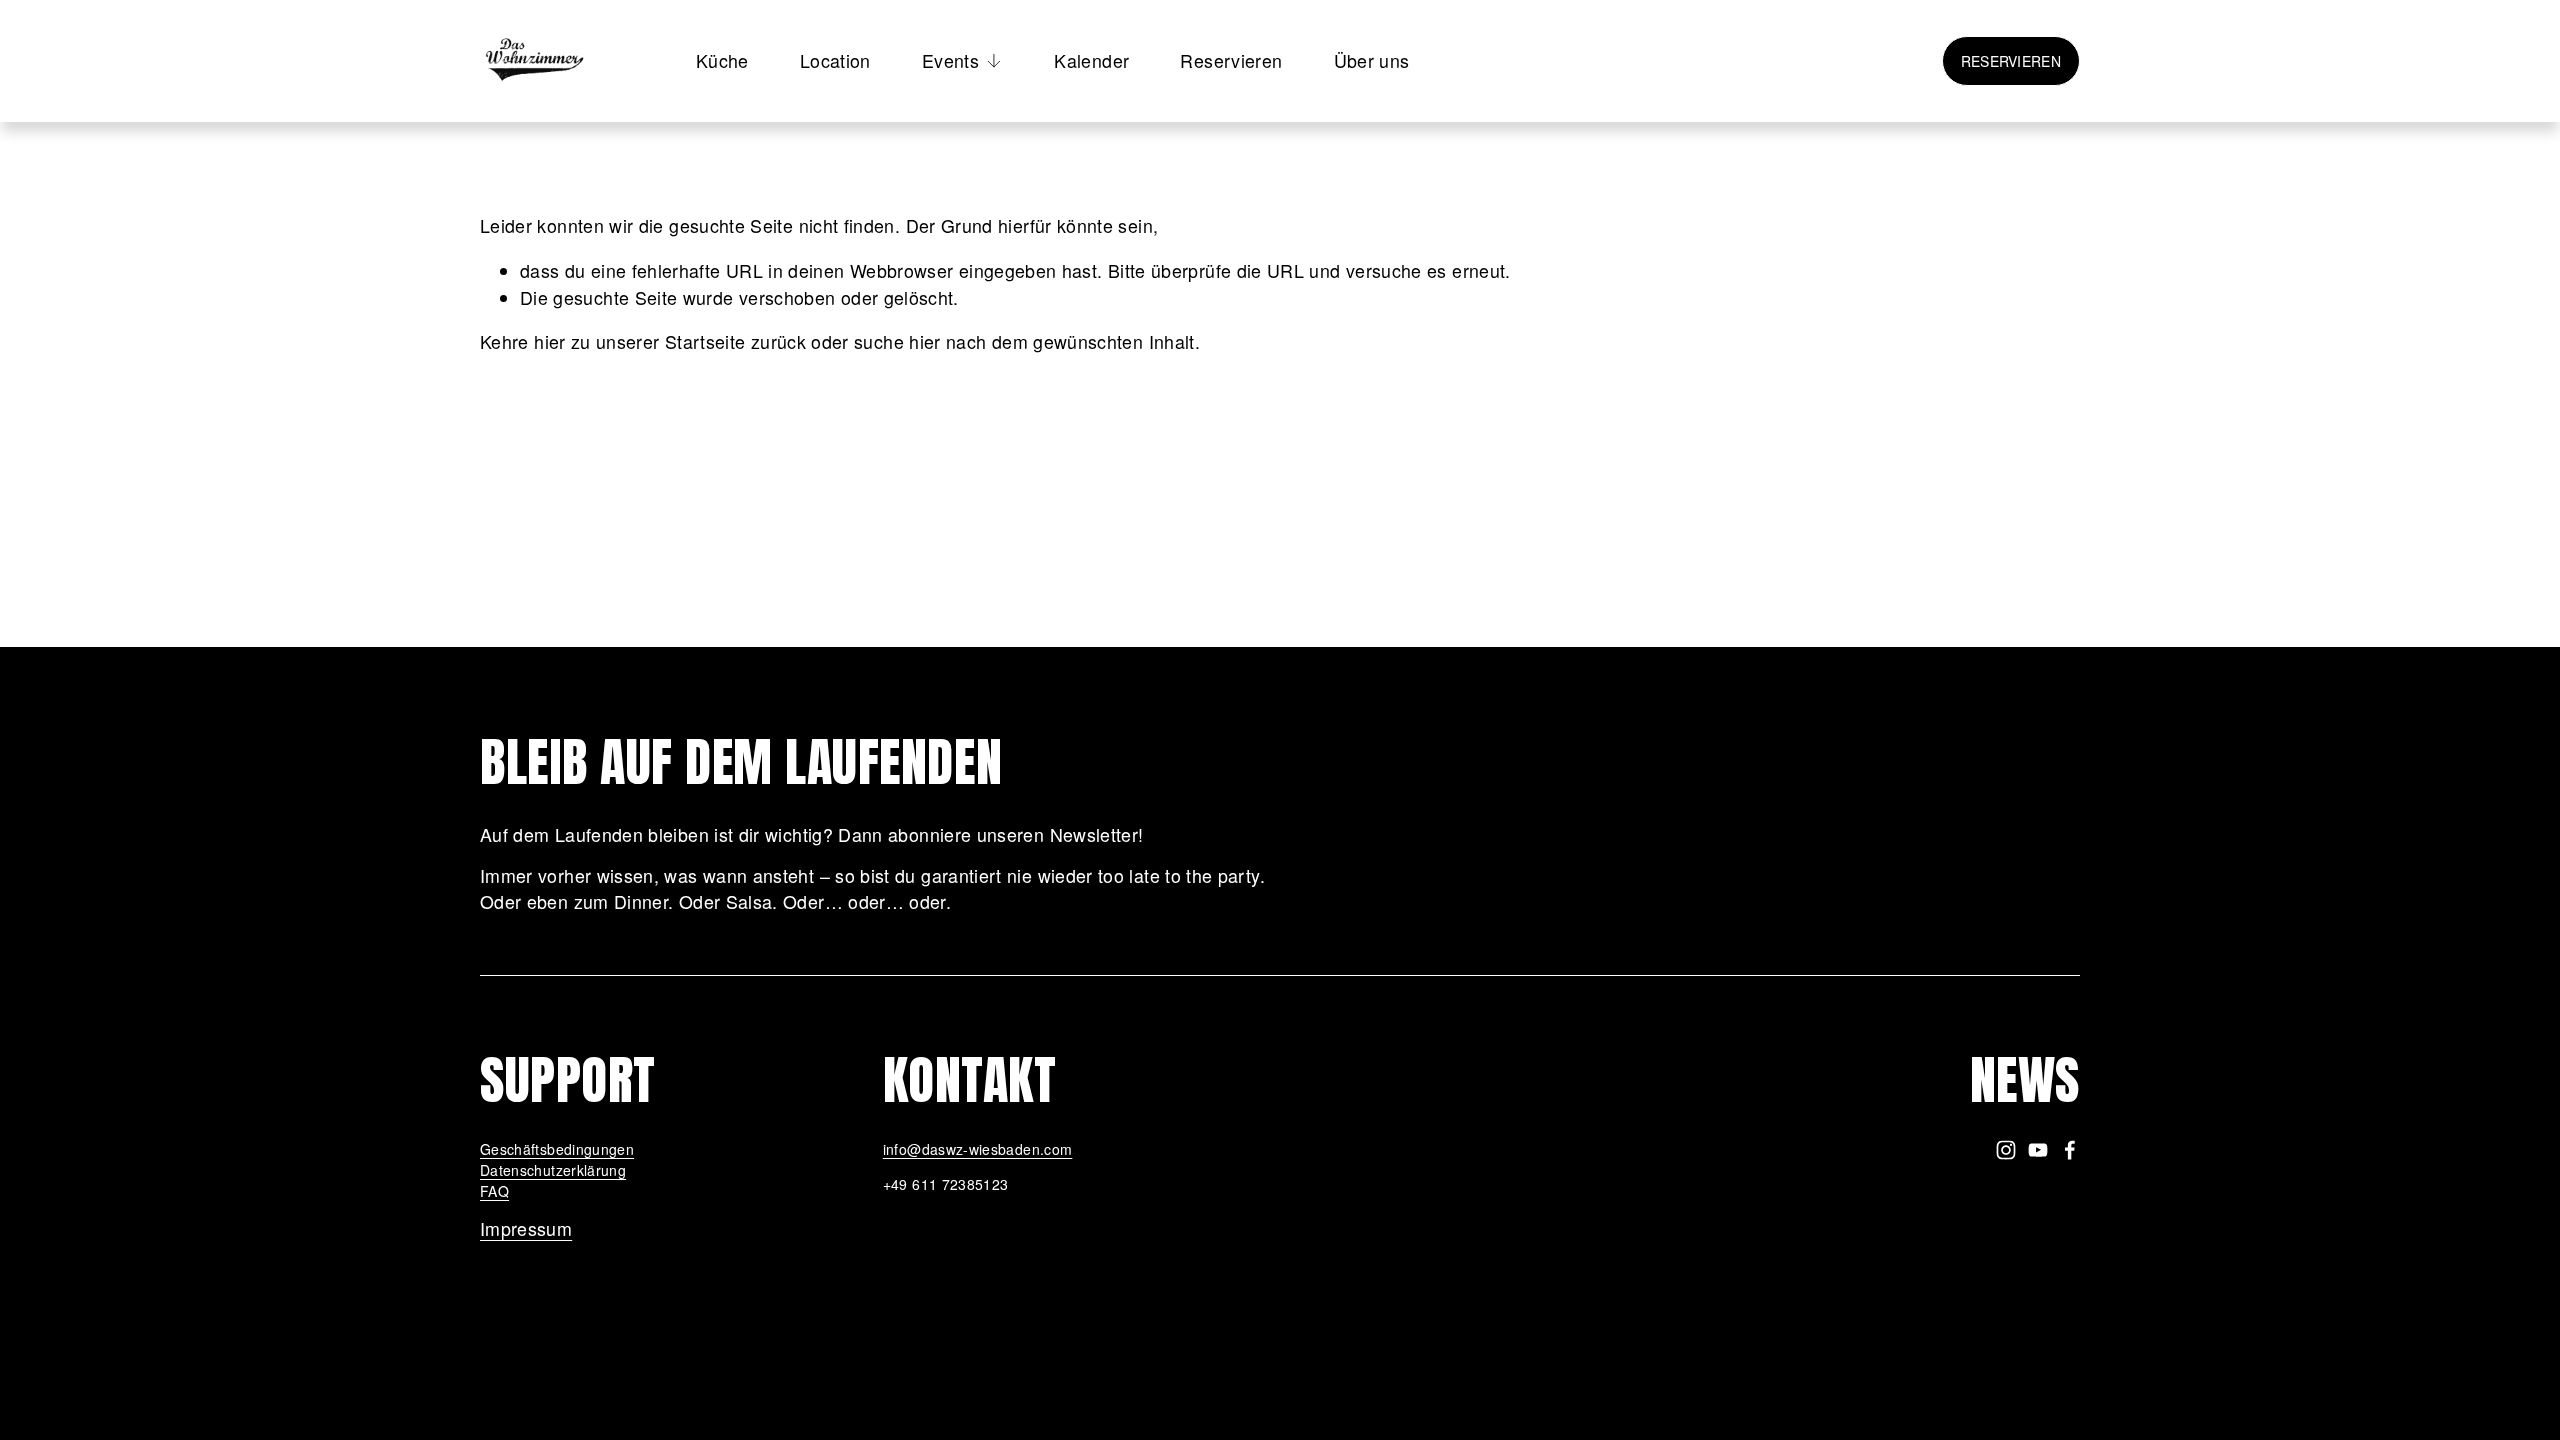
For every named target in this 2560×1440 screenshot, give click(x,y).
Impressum (526, 1228)
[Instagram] (2006, 1150)
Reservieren (1231, 60)
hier (549, 341)
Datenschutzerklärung (553, 1170)
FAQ (494, 1191)
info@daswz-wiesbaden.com (978, 1149)
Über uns (1372, 60)
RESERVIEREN (2011, 61)
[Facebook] (2070, 1150)
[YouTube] (2038, 1150)
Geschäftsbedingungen (557, 1149)
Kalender (1091, 60)
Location (835, 60)
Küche (722, 60)
